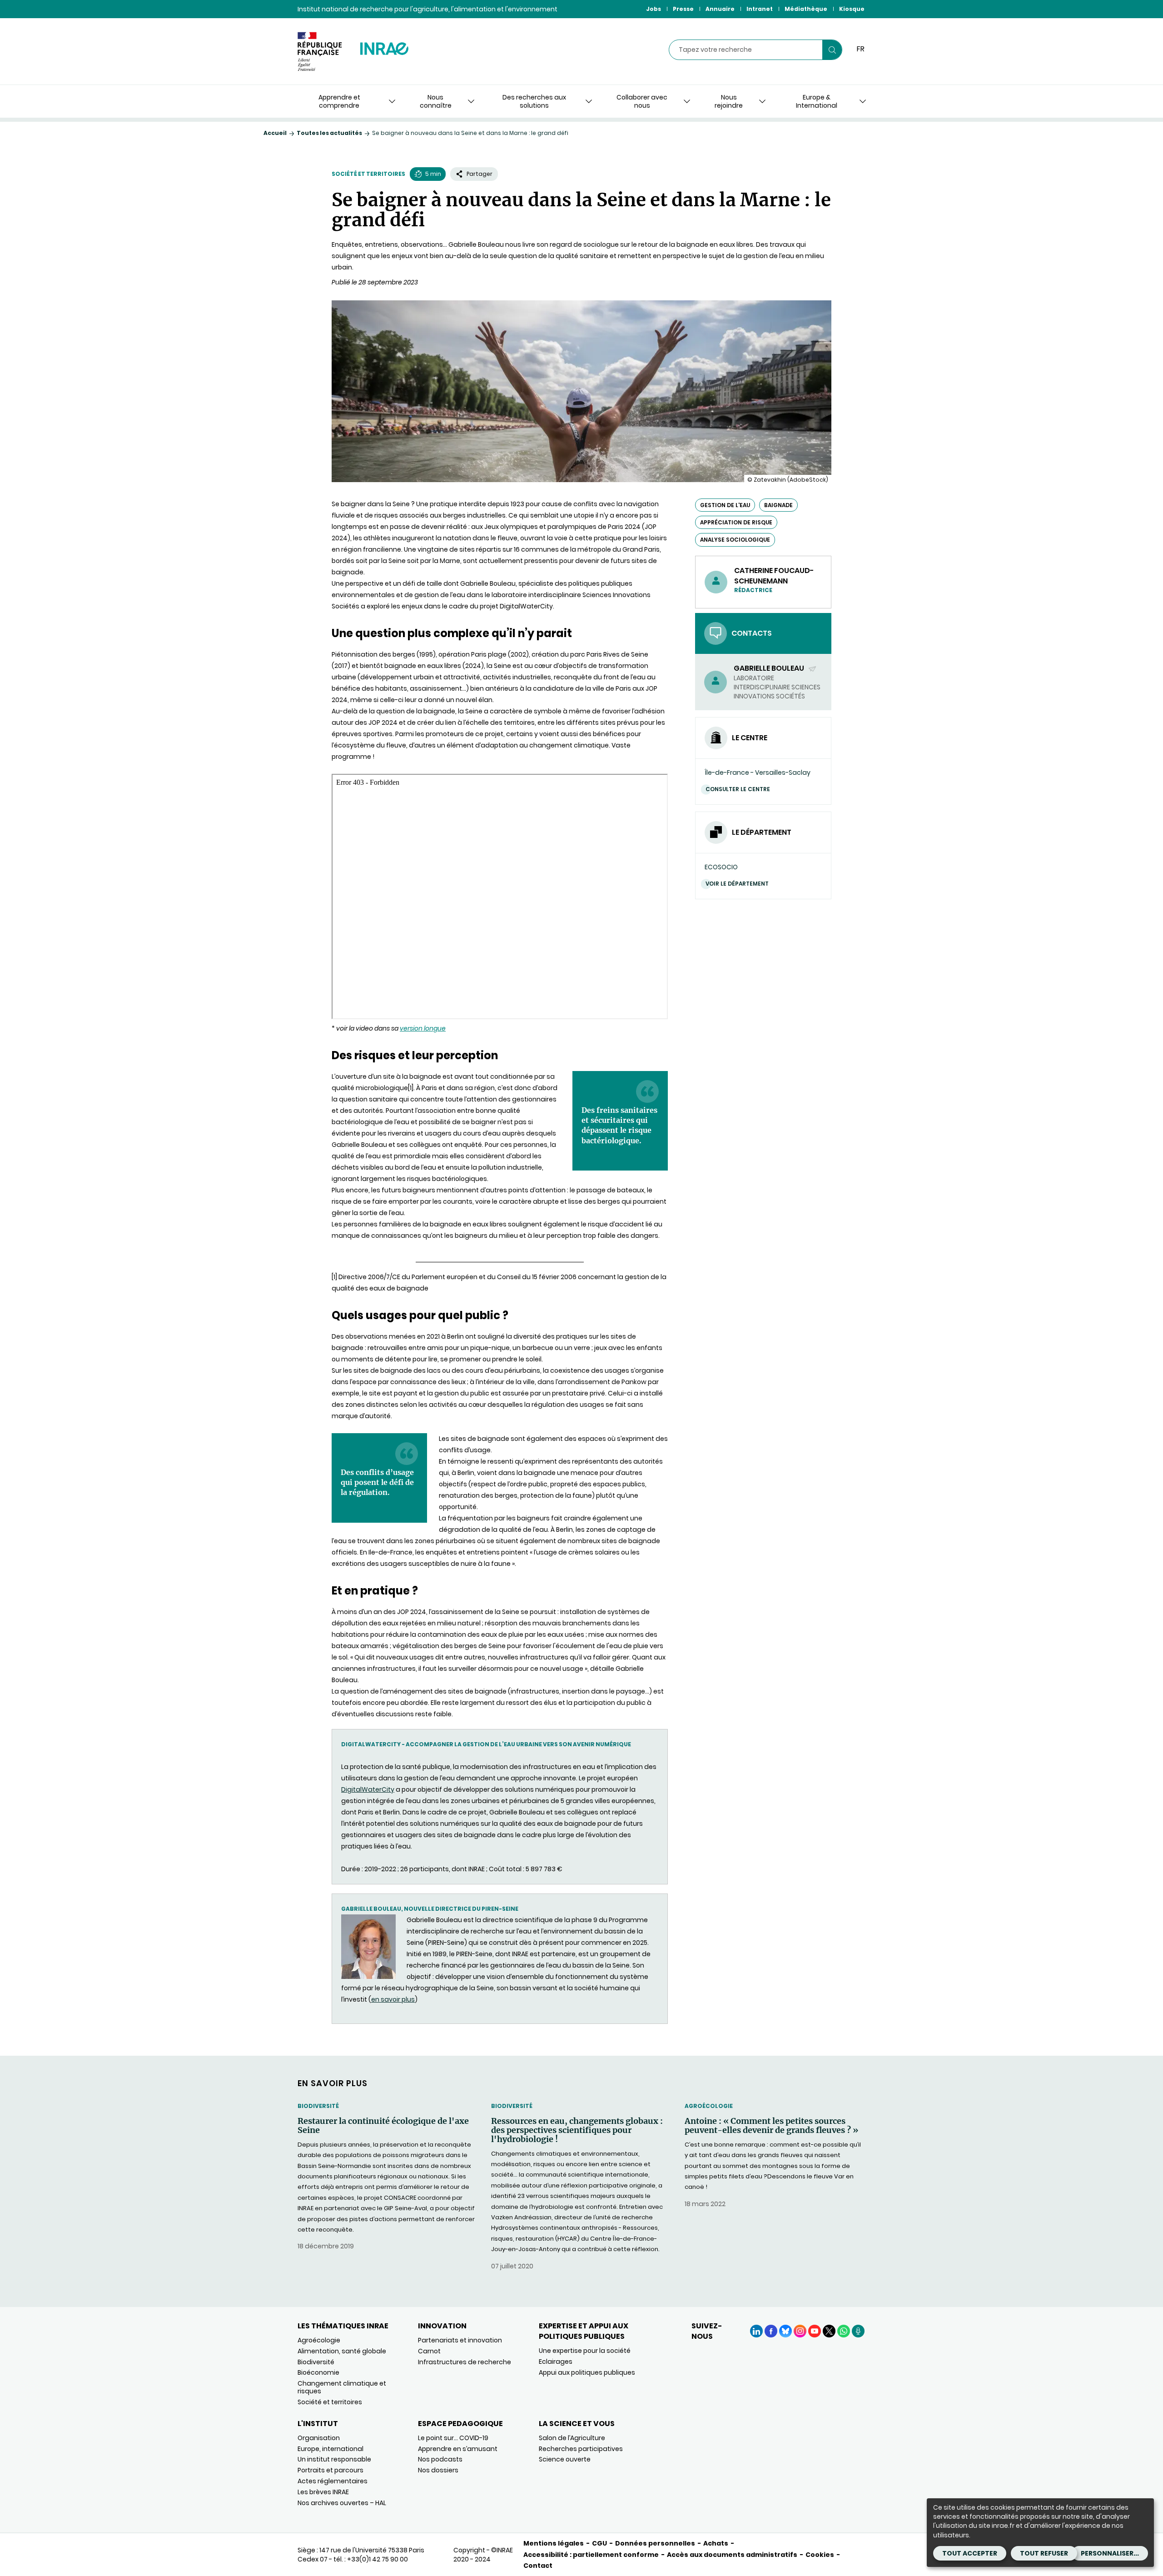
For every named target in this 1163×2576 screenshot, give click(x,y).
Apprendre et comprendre (339, 101)
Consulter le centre (738, 789)
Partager (480, 174)
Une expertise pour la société (585, 2351)
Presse (683, 9)
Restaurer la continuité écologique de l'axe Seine (383, 2126)
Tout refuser (1044, 2553)
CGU (599, 2543)
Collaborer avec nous (642, 101)
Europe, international (331, 2449)
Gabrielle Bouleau (770, 668)
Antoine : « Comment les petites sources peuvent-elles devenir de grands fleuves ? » (771, 2126)
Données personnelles (655, 2543)
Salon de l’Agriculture (572, 2438)
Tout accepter (970, 2553)
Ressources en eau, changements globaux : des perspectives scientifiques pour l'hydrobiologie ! (577, 2130)
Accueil (275, 133)
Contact (538, 2566)
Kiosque (852, 9)
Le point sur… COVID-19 (453, 2438)
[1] (334, 1277)
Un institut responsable (334, 2459)
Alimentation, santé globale (342, 2351)
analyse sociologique (735, 540)
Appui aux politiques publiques (587, 2372)
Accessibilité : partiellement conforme (591, 2555)
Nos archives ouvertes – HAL (342, 2503)
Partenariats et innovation (460, 2340)
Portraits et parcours (331, 2470)
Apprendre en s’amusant (458, 2449)
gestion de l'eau (725, 505)
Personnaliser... (1110, 2553)
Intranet (760, 9)
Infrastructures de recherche (465, 2362)
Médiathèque (806, 9)
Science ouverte (565, 2459)
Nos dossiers (438, 2470)
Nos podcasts (440, 2459)
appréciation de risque (736, 522)
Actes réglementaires (333, 2481)
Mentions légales (554, 2543)
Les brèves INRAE (323, 2492)
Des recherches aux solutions (534, 101)
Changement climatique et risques (342, 2387)
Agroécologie (709, 2106)
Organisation (319, 2438)
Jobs (654, 9)
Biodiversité (318, 2106)
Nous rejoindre (729, 101)
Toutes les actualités (329, 133)
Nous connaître (436, 101)
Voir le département (737, 884)
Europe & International (817, 101)
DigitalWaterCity (368, 1789)
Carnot (429, 2351)
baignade (778, 505)
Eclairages (556, 2362)
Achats (716, 2543)
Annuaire (720, 9)
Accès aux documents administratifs (732, 2555)
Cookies (820, 2555)
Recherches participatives (581, 2449)
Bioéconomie (318, 2372)
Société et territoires (368, 174)
